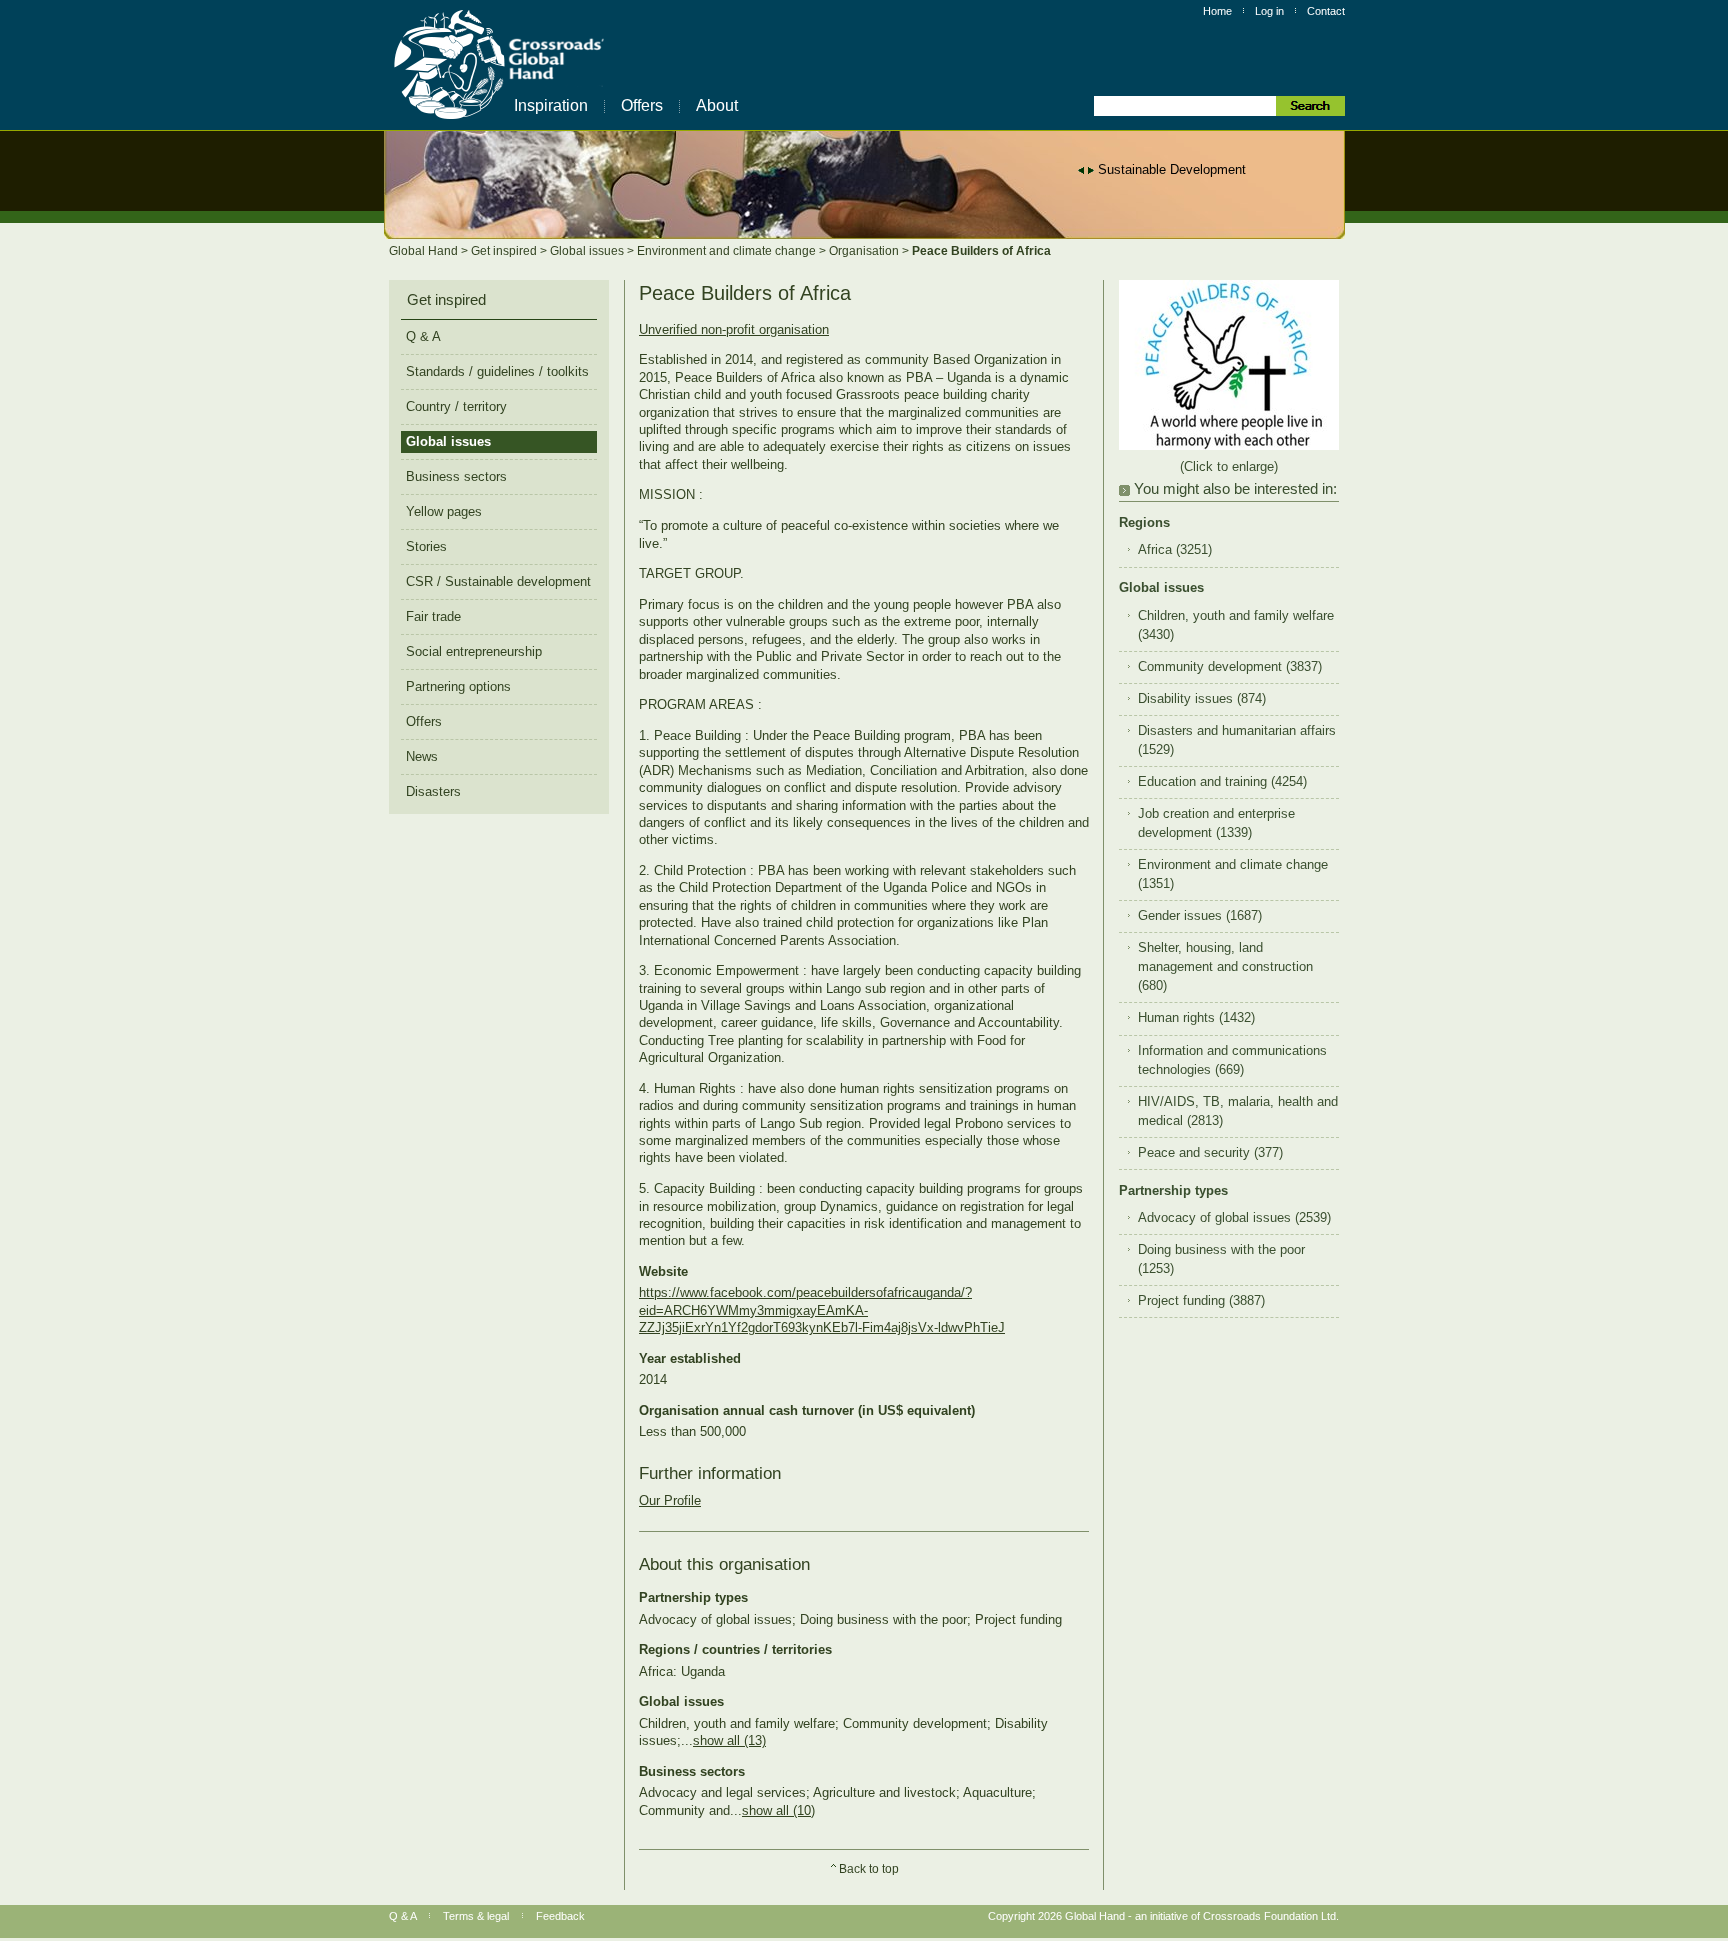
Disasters (433, 791)
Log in (1269, 11)
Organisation (865, 251)
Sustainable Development (1172, 169)
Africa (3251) (1175, 550)
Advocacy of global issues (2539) (1234, 1218)
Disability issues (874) (1202, 699)
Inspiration (551, 105)
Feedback (560, 1916)
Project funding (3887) (1201, 1301)
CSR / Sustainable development (498, 581)
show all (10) (778, 1810)
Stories (426, 546)
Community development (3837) (1230, 667)
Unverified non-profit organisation (734, 329)
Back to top (869, 1869)
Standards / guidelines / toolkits (497, 371)
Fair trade (433, 616)
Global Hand (425, 251)
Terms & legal (476, 1916)
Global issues (588, 251)
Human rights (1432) (1196, 1018)
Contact (1326, 11)
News (422, 756)
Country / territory (456, 406)
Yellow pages (444, 511)
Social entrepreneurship (474, 651)
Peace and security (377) (1210, 1153)
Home (1217, 11)
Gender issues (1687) (1200, 916)
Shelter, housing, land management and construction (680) (1225, 967)
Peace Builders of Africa (981, 251)
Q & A (423, 336)
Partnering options (458, 686)
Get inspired (505, 251)
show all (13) (729, 1740)
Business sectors (456, 476)
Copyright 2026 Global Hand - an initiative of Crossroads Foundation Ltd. (1163, 1916)
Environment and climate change (728, 251)
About (717, 105)
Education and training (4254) (1222, 782)
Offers (642, 105)
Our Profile (670, 1500)
